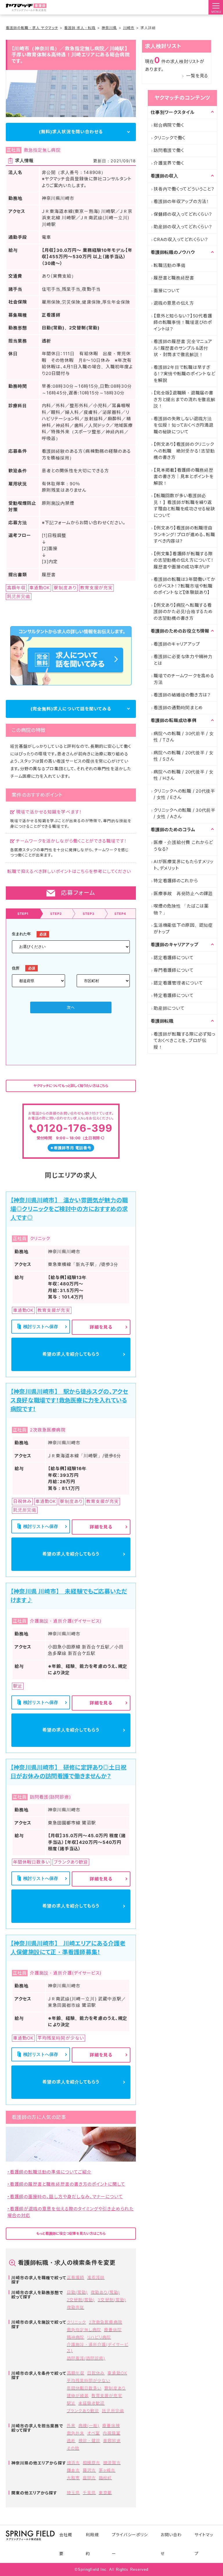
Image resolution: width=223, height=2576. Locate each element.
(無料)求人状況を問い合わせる (71, 132)
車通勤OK (117, 2373)
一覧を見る (197, 76)
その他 (73, 2448)
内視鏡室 (111, 2433)
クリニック (76, 2322)
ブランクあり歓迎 (83, 2411)
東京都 (105, 2493)
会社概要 (66, 2544)
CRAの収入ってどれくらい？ (181, 239)
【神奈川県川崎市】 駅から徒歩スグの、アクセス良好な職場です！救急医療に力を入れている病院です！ (69, 1400)
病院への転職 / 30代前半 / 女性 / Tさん (184, 737)
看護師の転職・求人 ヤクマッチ (32, 28)
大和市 (73, 2478)
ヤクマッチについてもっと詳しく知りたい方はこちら (71, 1086)
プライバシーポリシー (130, 2544)
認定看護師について (174, 958)
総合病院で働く (169, 125)
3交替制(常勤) (112, 2300)
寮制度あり (115, 2388)
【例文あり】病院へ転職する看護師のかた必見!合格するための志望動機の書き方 (183, 612)
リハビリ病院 (99, 2337)
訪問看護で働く (169, 150)
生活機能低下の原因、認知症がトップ (183, 928)
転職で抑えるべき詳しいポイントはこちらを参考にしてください (69, 871)
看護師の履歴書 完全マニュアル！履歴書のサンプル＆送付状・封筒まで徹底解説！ (183, 348)
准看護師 (96, 2277)
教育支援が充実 (107, 2396)
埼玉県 (73, 2493)
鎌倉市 (73, 2470)
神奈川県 (109, 28)
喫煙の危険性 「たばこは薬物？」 (181, 909)
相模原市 (91, 2463)
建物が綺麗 (78, 2396)
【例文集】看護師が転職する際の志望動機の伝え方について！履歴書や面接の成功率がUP (184, 560)
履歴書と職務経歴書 (174, 278)
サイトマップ (204, 2544)
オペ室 (93, 2433)
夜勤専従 (75, 2307)
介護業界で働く (169, 163)
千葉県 (89, 2493)
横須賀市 (112, 2463)
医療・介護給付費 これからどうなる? (183, 846)
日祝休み (96, 2373)
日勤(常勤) (77, 2292)
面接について (167, 291)
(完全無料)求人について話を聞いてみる (71, 709)
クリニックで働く (169, 138)
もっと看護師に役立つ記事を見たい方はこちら (71, 2233)
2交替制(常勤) (81, 2300)
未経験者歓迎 (91, 2403)
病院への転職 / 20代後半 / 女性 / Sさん (184, 756)
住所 (16, 968)
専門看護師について (174, 970)
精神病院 (75, 2337)
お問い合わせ (171, 2544)
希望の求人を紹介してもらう (71, 1354)
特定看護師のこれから (176, 881)
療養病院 (113, 2330)
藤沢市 (89, 2470)
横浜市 (73, 2463)
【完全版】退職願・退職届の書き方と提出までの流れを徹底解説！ (185, 399)
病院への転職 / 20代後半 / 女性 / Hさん (184, 775)
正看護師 (75, 2277)
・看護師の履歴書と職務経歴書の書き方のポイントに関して (66, 2184)
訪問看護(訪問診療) (86, 2358)
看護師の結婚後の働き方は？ (182, 695)
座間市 (89, 2478)
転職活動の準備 (169, 265)
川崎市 (129, 28)
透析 (71, 2441)
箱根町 (105, 2478)
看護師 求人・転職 (80, 28)
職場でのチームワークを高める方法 (184, 679)
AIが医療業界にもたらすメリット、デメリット (184, 865)
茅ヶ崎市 (107, 2470)
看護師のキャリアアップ (177, 644)
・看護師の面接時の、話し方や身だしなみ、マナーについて (65, 2197)
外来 (71, 2425)
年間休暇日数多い (84, 2388)
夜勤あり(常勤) (105, 2292)
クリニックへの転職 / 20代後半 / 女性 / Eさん (184, 794)
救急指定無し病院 (84, 2330)
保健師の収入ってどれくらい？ (183, 214)
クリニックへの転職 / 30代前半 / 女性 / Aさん (185, 813)
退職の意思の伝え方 (174, 303)
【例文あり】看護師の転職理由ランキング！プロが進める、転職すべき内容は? (184, 534)
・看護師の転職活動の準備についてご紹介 (49, 2172)
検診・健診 (89, 2441)
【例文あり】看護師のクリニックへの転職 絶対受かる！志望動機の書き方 (184, 451)
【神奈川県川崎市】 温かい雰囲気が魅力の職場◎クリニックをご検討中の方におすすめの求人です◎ (69, 1209)
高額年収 (75, 2373)
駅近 (71, 2403)
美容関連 (112, 2441)
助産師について (169, 1008)
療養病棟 (111, 2425)
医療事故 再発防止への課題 (183, 893)
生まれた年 (21, 934)
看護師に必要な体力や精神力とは (183, 660)
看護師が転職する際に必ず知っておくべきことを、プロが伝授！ (185, 1041)
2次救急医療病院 (105, 2322)
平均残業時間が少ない (89, 2380)
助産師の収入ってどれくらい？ (183, 227)
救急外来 (75, 2433)
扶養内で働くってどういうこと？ (184, 189)
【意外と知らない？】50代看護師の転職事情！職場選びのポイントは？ (183, 322)
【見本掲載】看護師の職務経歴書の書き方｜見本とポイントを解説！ (184, 477)
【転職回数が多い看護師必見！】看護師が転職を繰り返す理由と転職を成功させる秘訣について (184, 505)
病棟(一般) (89, 2425)
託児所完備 (113, 2411)
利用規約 (92, 2544)
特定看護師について (174, 995)
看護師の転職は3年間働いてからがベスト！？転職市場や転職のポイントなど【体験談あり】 (185, 586)
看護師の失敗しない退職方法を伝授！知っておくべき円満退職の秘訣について (184, 425)
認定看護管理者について (178, 983)
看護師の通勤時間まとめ (178, 708)
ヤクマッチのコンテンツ (182, 98)
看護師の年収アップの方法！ (181, 201)
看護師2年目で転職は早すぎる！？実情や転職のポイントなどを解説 (184, 374)
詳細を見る (101, 1327)
